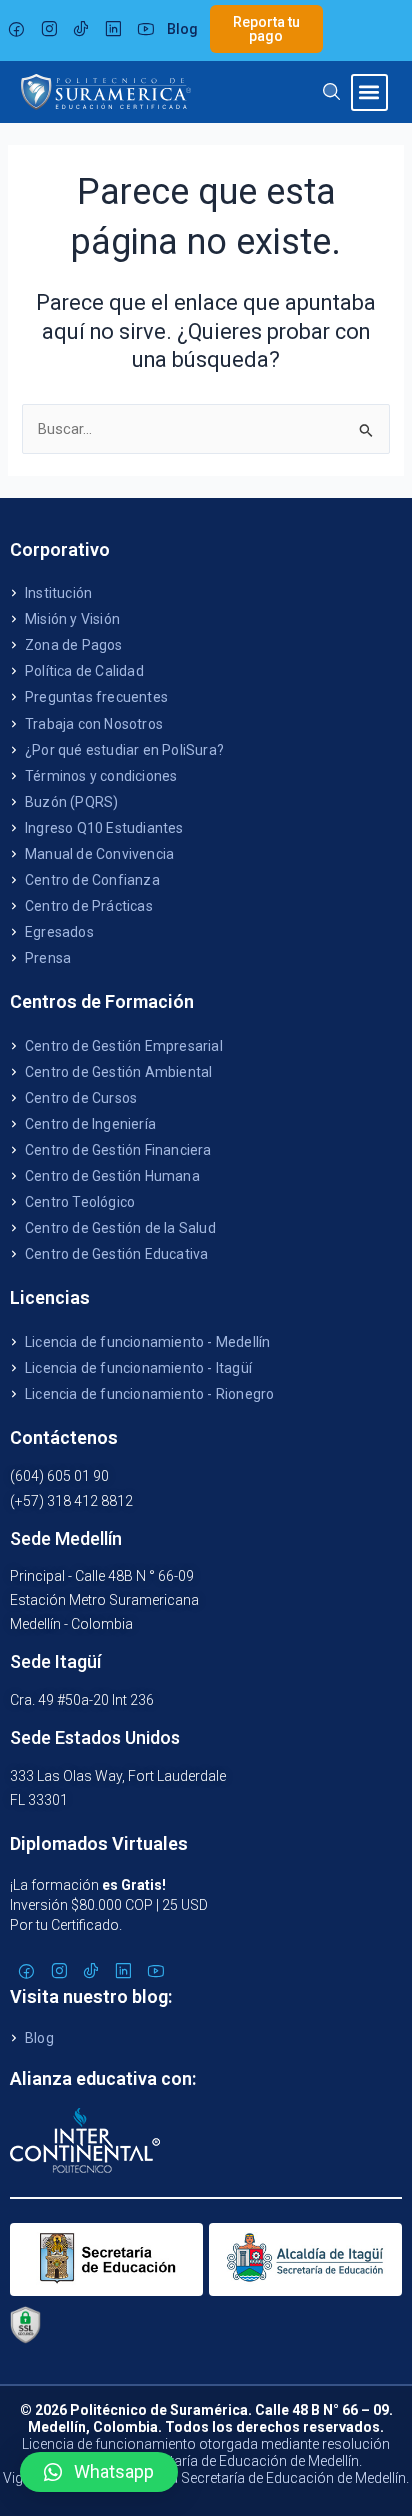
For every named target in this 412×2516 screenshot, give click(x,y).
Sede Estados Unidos (95, 1737)
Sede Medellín (66, 1538)
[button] (369, 92)
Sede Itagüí (55, 1661)
